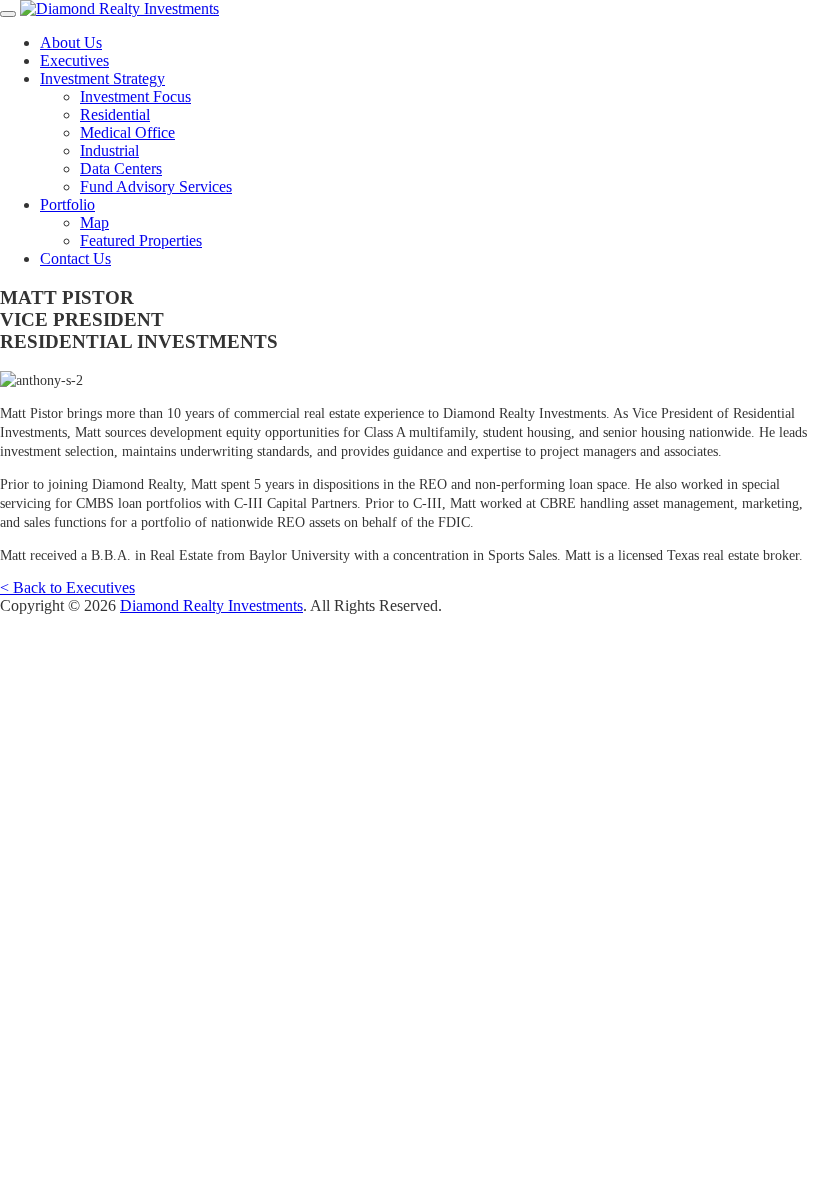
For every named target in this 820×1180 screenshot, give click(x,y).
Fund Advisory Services (156, 186)
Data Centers (121, 168)
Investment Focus (135, 96)
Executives (74, 60)
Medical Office (127, 132)
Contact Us (75, 258)
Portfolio (67, 204)
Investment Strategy (102, 78)
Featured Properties (141, 240)
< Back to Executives (67, 587)
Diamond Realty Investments (211, 605)
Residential (115, 114)
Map (94, 222)
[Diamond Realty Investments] (119, 8)
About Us (71, 42)
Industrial (109, 150)
